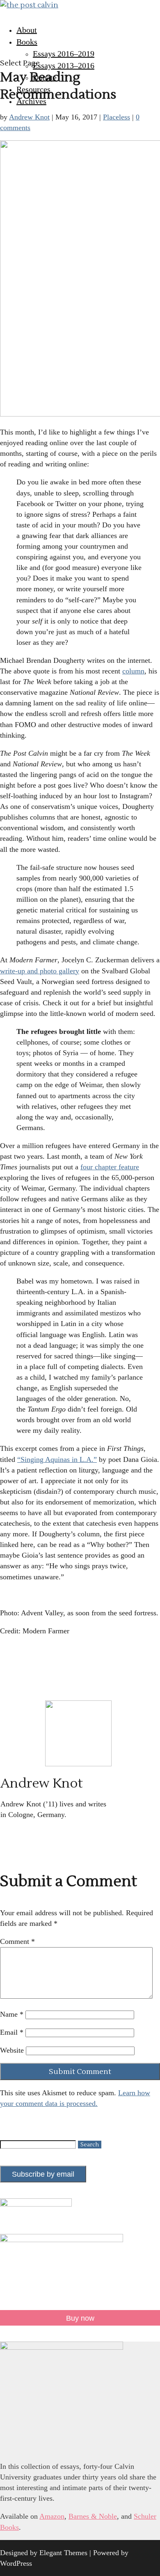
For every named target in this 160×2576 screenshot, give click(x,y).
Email (12, 2032)
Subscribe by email (43, 2174)
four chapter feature (110, 1167)
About (27, 30)
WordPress (16, 2563)
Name (12, 2014)
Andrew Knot (29, 117)
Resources (33, 89)
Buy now (80, 2318)
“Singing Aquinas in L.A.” (57, 1459)
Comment (17, 1941)
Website (12, 2050)
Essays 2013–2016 (64, 65)
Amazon (52, 2516)
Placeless (117, 117)
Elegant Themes (63, 2553)
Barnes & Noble (93, 2516)
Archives (31, 101)
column (133, 671)
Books (27, 42)
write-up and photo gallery (40, 971)
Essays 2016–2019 (64, 54)
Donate (45, 77)
